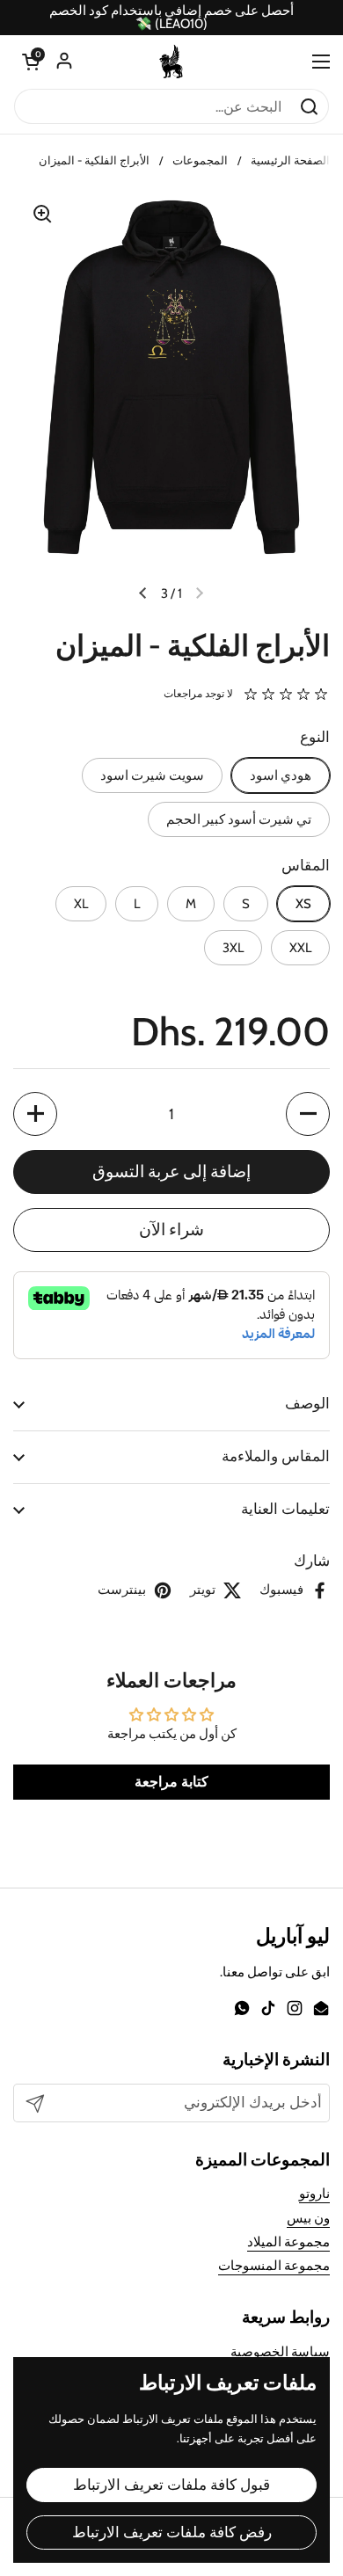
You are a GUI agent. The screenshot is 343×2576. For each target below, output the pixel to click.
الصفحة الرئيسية (290, 160)
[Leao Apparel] (171, 62)
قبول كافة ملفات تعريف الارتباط (171, 2485)
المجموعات (200, 160)
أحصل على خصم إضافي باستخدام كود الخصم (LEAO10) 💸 (171, 18)
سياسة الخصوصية (280, 2352)
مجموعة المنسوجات (274, 2266)
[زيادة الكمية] (35, 1114)
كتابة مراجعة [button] (171, 1782)
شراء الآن (171, 1230)
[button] (31, 62)
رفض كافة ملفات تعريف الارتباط (172, 2532)
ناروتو (314, 2194)
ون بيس (308, 2218)
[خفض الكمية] (308, 1114)
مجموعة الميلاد (288, 2242)
